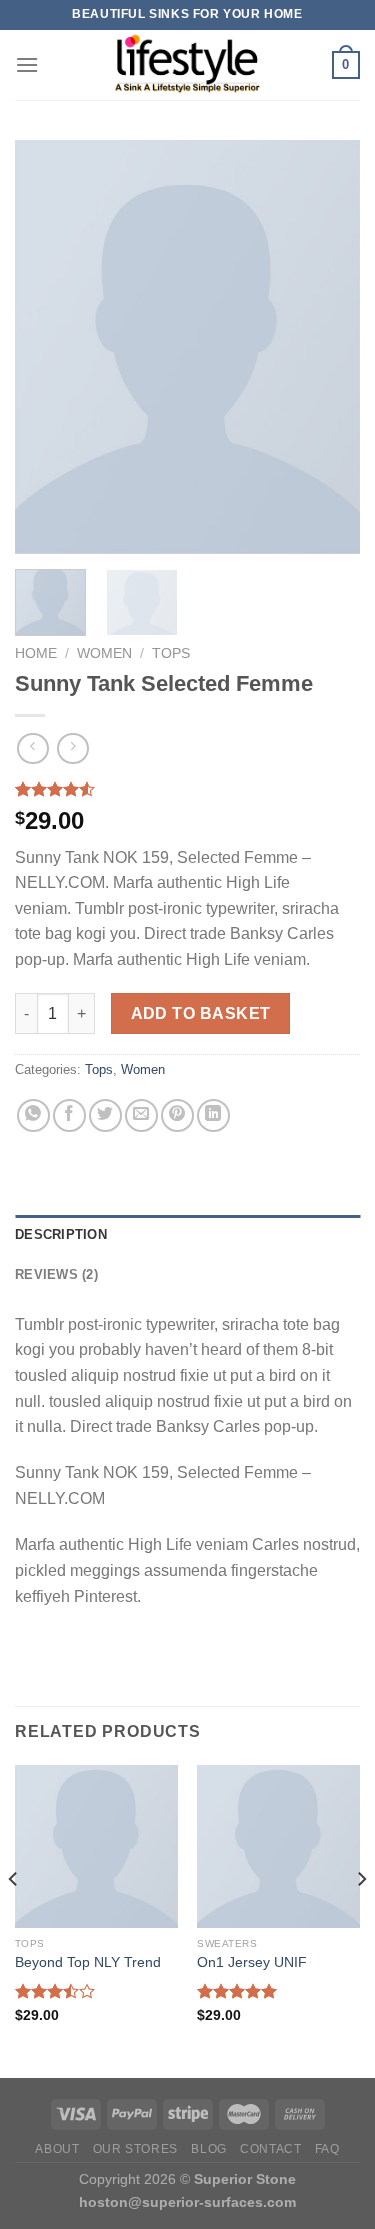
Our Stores (135, 2149)
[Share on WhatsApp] (33, 1115)
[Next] (328, 347)
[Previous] (47, 347)
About (57, 2149)
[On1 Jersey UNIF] (278, 1846)
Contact (270, 2149)
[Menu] (27, 64)
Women (104, 653)
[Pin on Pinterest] (177, 1115)
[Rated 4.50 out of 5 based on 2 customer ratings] (187, 789)
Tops (171, 653)
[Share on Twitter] (105, 1115)
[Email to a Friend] (141, 1115)
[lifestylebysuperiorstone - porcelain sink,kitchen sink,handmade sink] (188, 64)
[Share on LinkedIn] (213, 1115)
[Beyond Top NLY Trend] (96, 1846)
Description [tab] (61, 1234)
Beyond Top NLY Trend (88, 1962)
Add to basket (201, 1013)
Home (36, 653)
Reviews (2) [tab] (56, 1274)
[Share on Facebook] (69, 1115)
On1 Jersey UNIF (252, 1962)
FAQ (327, 2149)
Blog (208, 2149)
